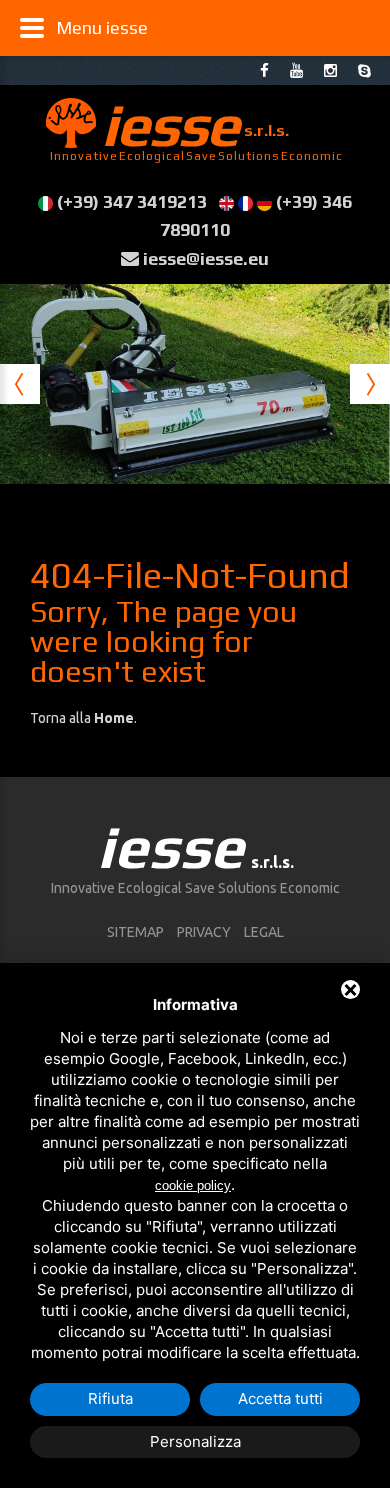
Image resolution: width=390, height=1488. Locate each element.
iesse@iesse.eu (206, 258)
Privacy (204, 932)
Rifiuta (110, 1398)
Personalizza (195, 1441)
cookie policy (193, 1185)
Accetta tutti (280, 1398)
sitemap (135, 932)
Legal (264, 932)
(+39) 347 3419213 (132, 201)
